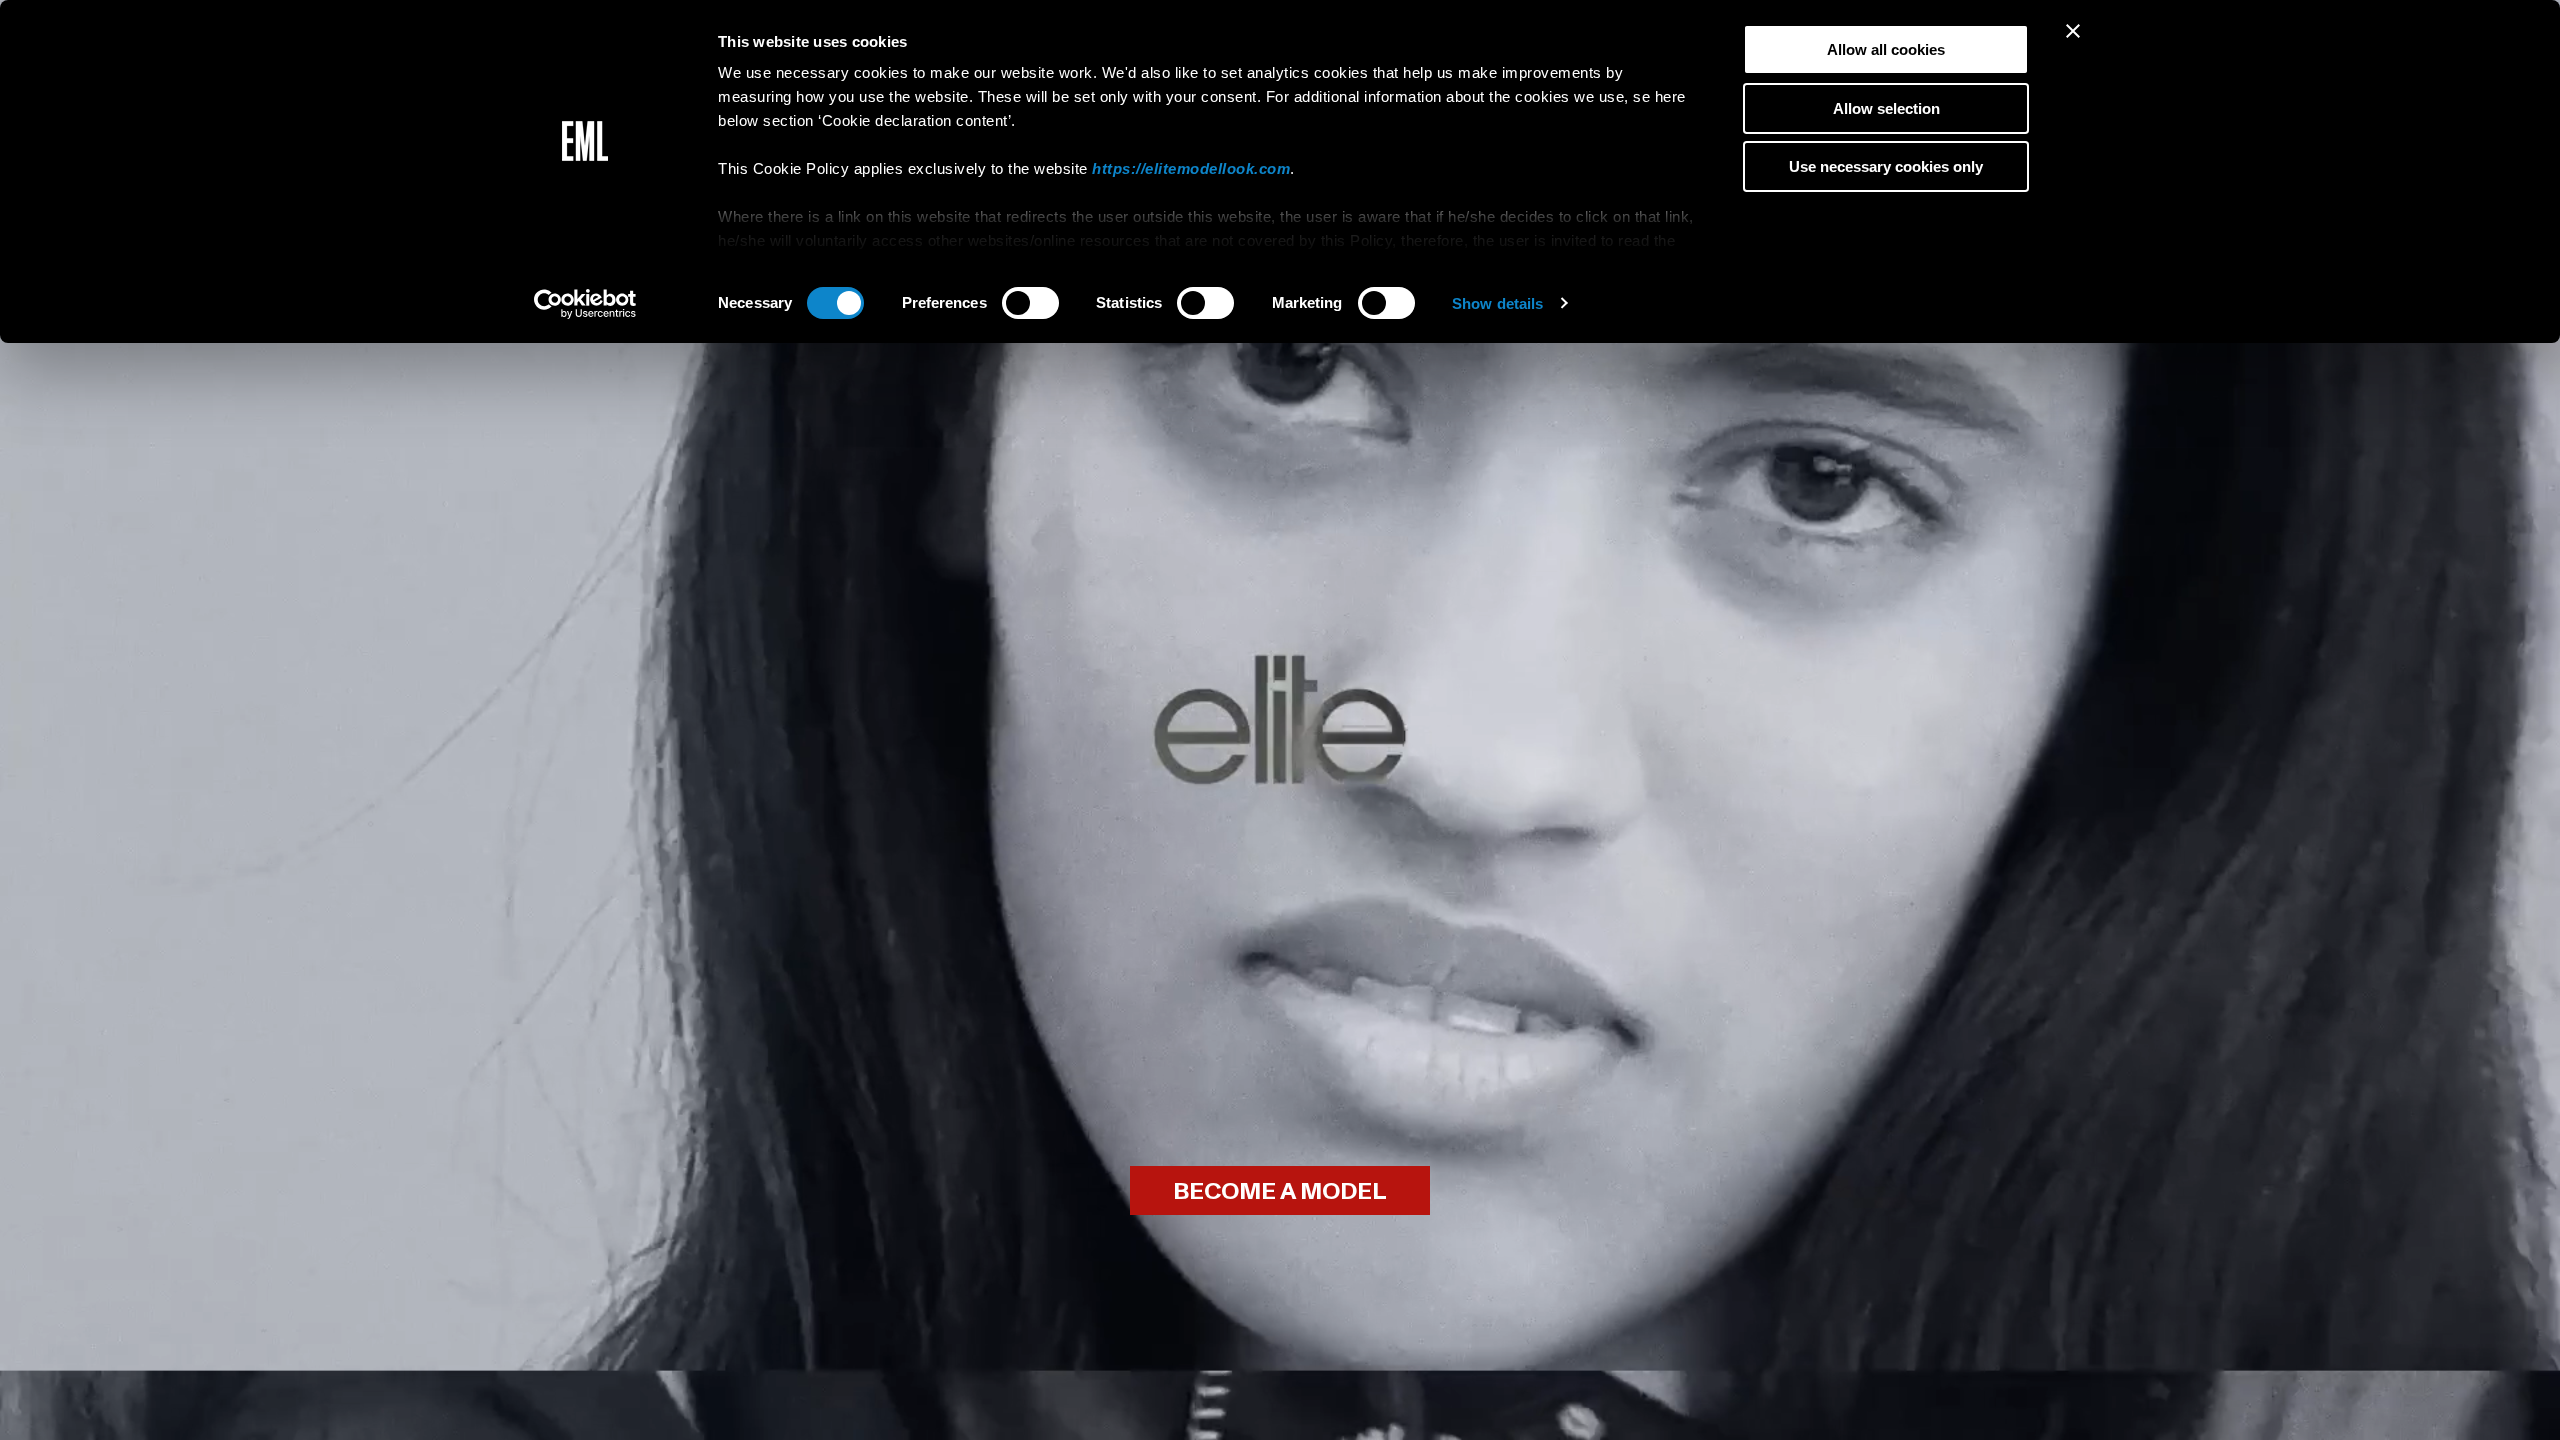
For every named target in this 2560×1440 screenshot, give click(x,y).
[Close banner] (2073, 31)
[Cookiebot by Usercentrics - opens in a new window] (585, 304)
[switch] (1030, 303)
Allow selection (1886, 108)
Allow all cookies (1886, 49)
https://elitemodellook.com (1191, 168)
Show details (1497, 303)
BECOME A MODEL (1280, 1191)
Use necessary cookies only (1886, 166)
